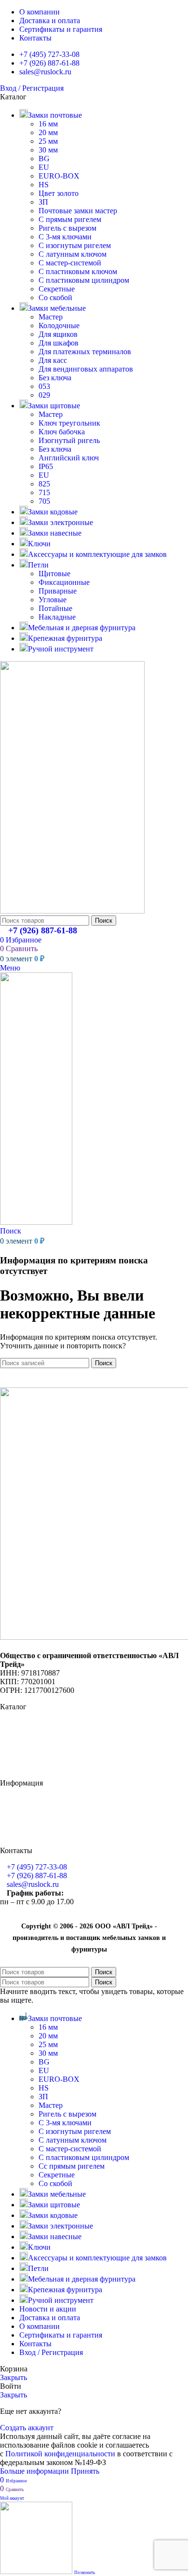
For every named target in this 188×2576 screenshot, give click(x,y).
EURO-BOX (59, 176)
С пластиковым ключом (78, 271)
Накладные (57, 617)
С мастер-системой (70, 263)
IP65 (46, 466)
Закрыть (13, 2377)
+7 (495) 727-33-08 (37, 1867)
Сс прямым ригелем (72, 2166)
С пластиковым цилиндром (84, 280)
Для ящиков (58, 334)
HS (44, 185)
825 (44, 484)
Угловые (53, 600)
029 (44, 395)
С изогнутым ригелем (75, 245)
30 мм (48, 150)
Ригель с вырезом (67, 228)
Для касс (53, 360)
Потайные (55, 608)
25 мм (48, 141)
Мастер (51, 317)
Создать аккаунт (27, 2428)
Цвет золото (59, 193)
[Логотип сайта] (72, 911)
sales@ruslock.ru (33, 1884)
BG (44, 159)
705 (44, 501)
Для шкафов (59, 343)
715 (44, 492)
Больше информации (35, 2471)
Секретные (57, 289)
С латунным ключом (73, 254)
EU (44, 167)
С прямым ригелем (70, 219)
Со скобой (55, 298)
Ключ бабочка (62, 432)
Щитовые (54, 574)
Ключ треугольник (69, 423)
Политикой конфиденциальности (60, 2454)
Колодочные (59, 325)
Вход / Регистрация (51, 2352)
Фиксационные (64, 582)
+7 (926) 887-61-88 (43, 930)
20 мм (48, 132)
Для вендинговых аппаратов (86, 369)
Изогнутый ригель (69, 440)
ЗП (43, 202)
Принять (85, 2471)
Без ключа (55, 378)
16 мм (48, 124)
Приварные (58, 591)
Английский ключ (69, 458)
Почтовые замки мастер (78, 211)
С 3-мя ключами (65, 237)
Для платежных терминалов (85, 352)
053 (44, 386)
